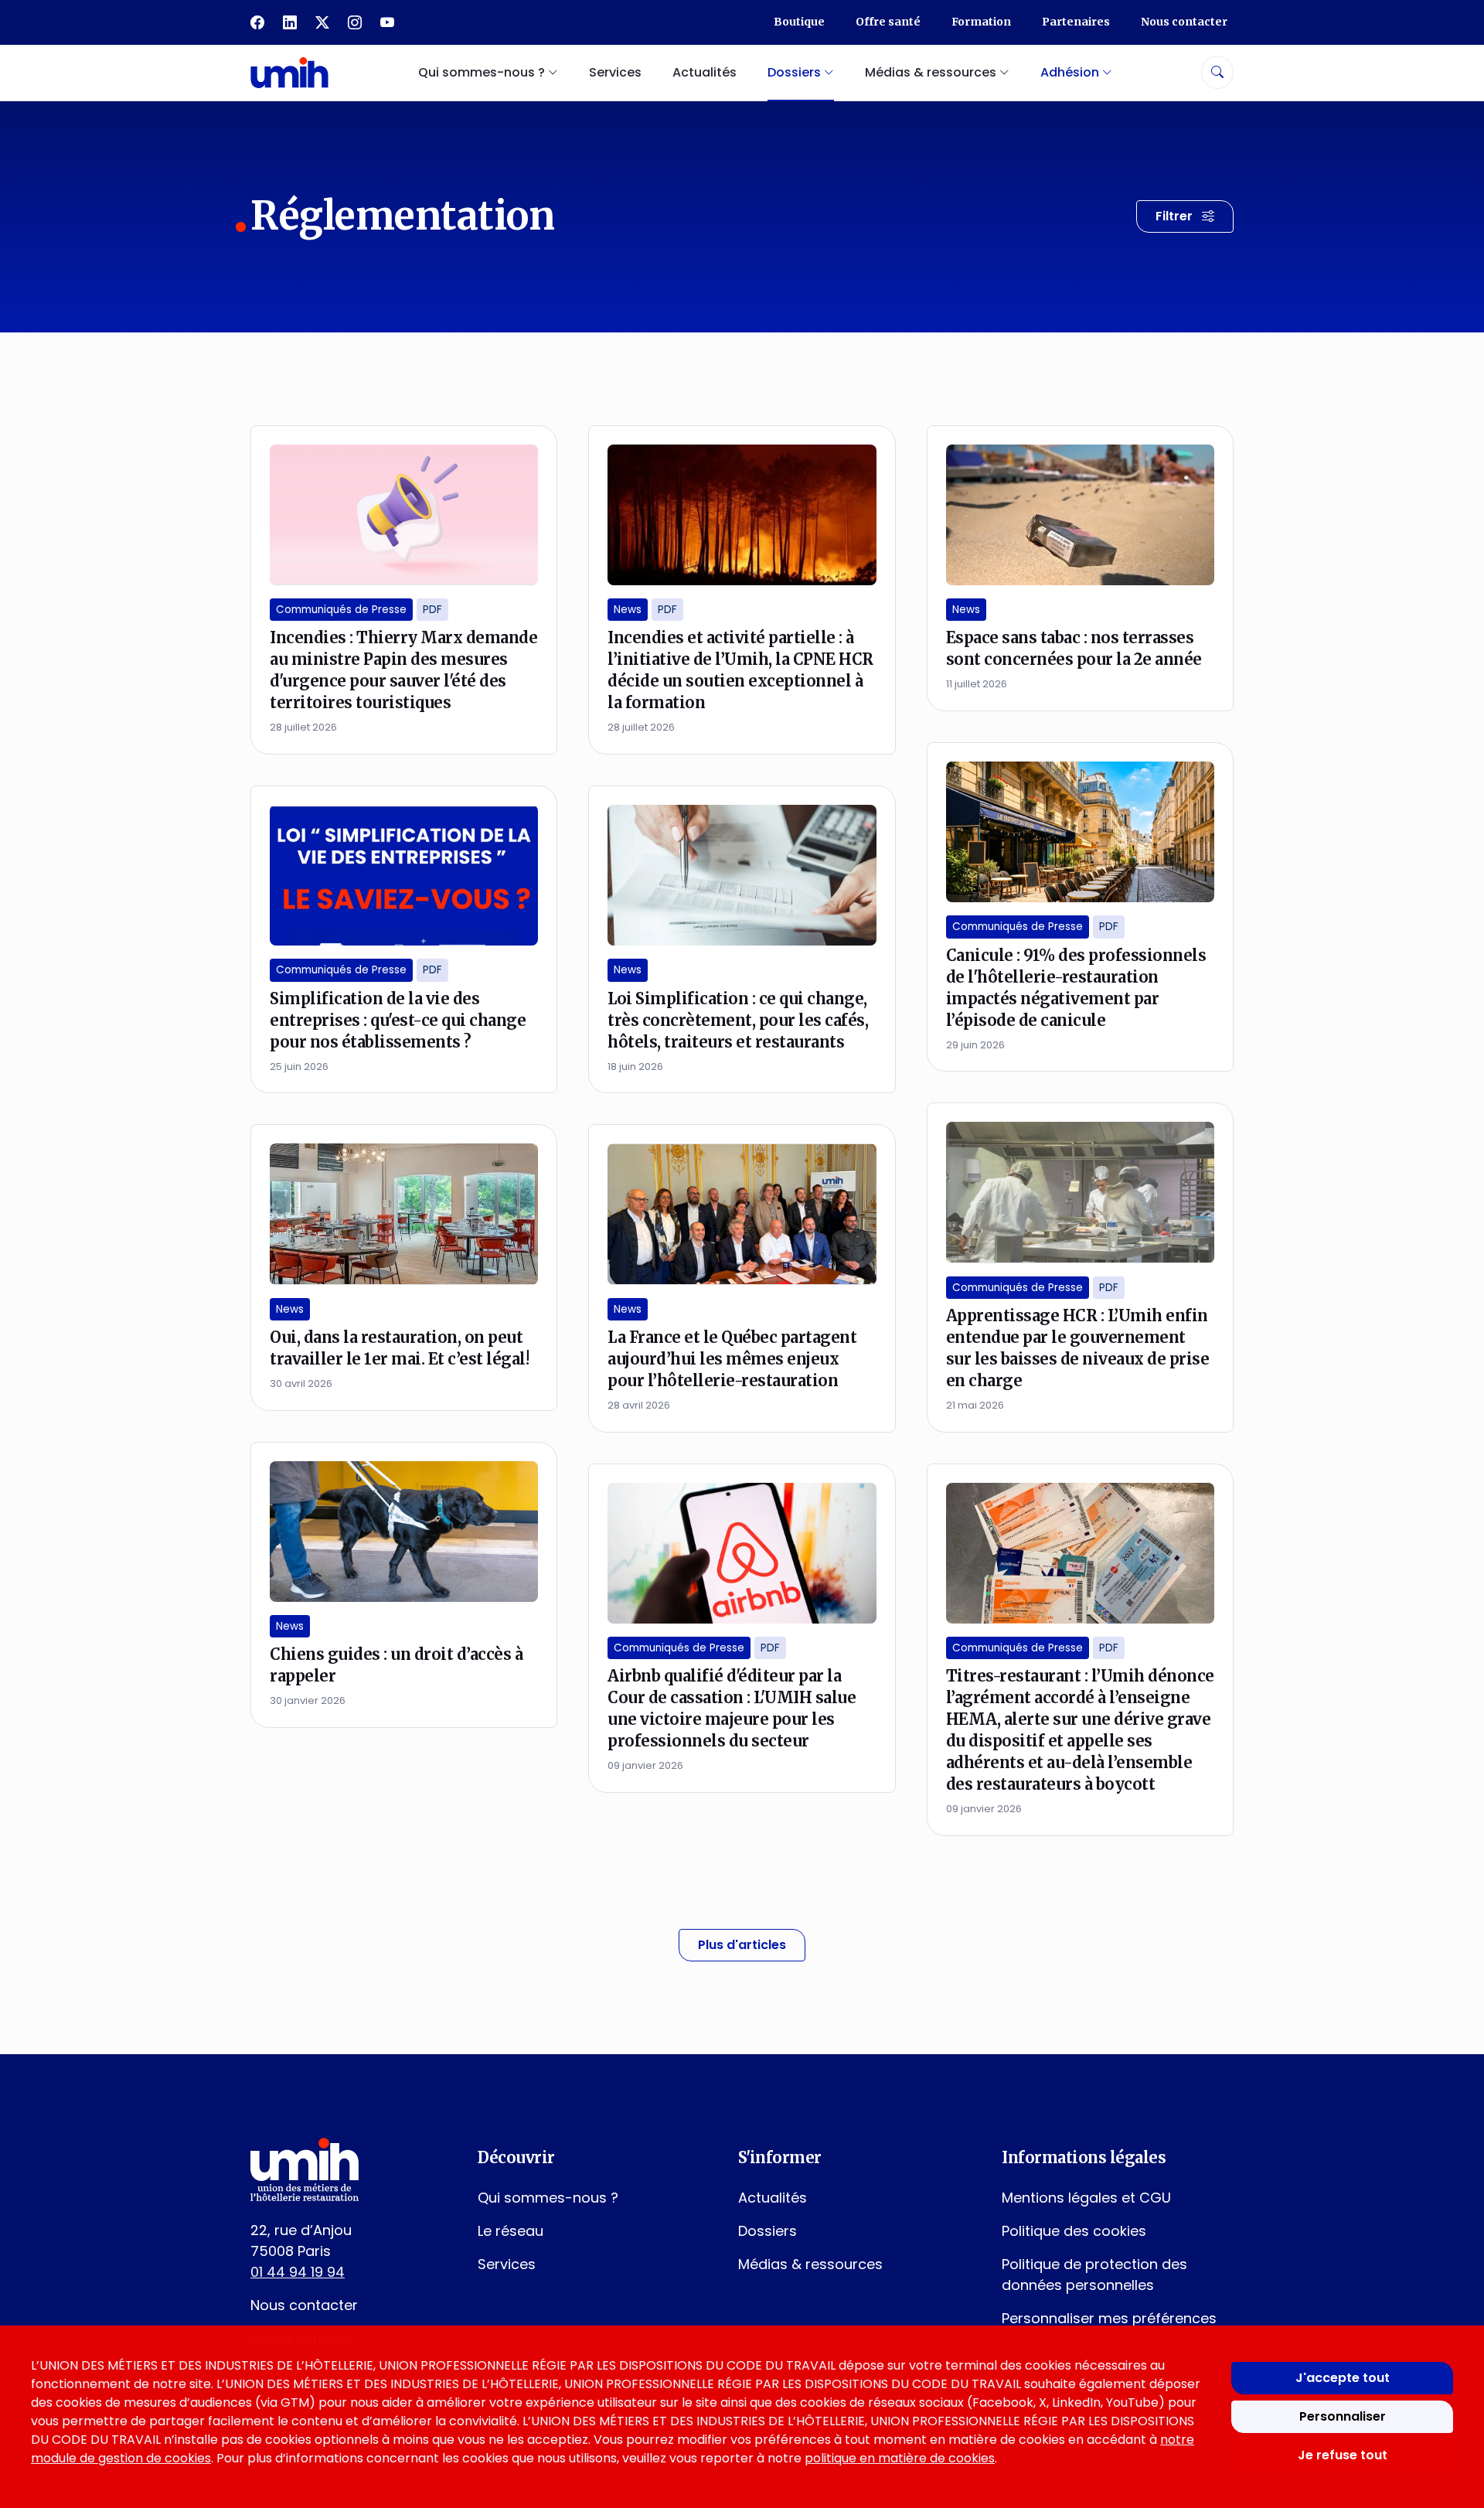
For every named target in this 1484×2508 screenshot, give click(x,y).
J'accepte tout (1343, 2378)
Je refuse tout (1343, 2455)
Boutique (799, 22)
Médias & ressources (810, 2264)
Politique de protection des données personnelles (1094, 2275)
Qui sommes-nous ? (548, 2198)
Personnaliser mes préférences (1109, 2318)
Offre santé (888, 22)
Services (615, 72)
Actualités (705, 72)
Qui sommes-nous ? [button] (483, 72)
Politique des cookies (1074, 2231)
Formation (981, 22)
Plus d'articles (742, 1945)
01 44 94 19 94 (298, 2272)
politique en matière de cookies (900, 2458)
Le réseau (511, 2231)
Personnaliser (1343, 2416)
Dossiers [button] (796, 72)
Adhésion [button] (1071, 72)
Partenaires (1076, 22)
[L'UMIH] (289, 72)
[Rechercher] (1217, 72)
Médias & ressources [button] (932, 72)
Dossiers (768, 2231)
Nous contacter (1184, 22)
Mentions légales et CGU (1086, 2198)
